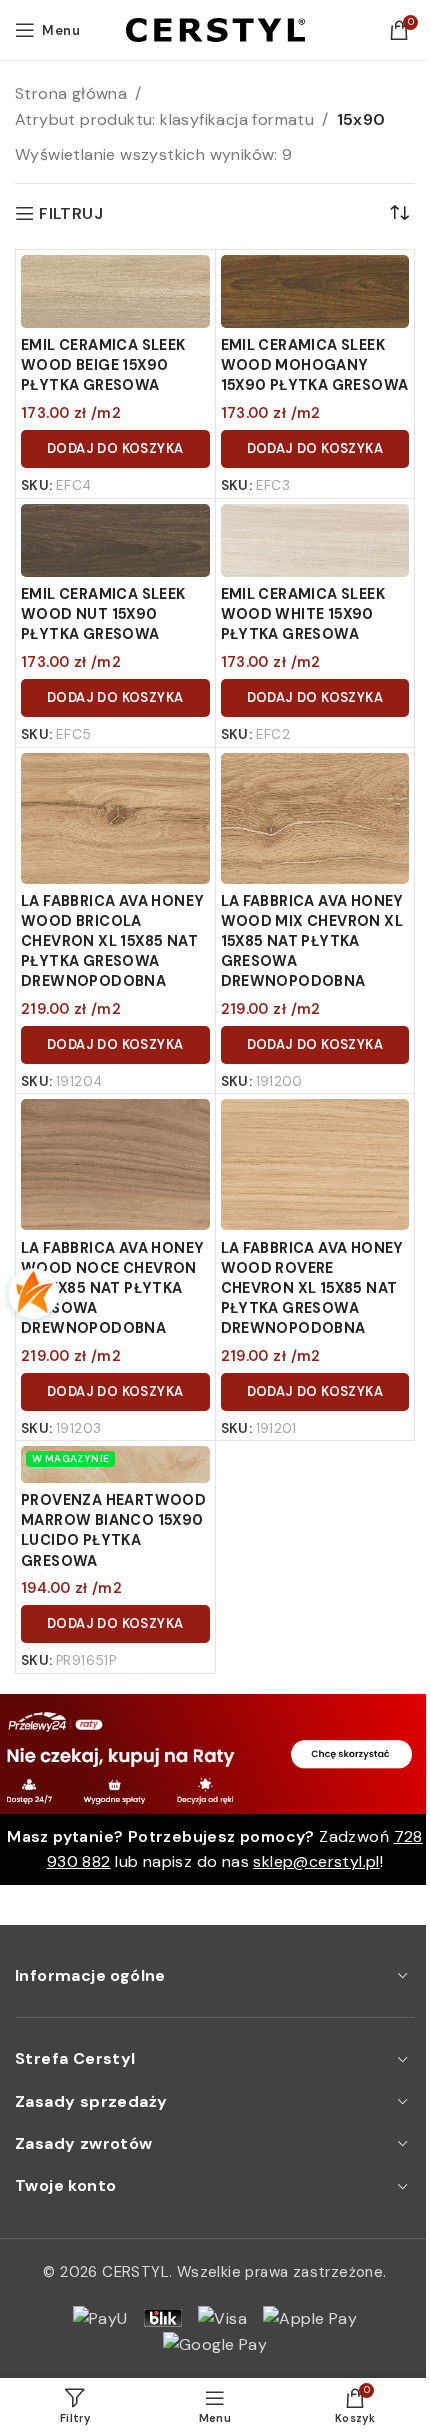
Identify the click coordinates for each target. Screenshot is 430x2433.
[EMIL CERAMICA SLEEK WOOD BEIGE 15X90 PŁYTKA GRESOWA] (115, 291)
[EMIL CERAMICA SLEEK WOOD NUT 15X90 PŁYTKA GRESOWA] (115, 540)
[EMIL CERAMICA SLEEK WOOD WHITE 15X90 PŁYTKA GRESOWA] (315, 540)
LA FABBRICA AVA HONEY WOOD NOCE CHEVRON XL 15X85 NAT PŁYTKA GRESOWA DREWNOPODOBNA (112, 1288)
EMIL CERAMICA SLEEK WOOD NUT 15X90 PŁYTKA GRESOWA (103, 614)
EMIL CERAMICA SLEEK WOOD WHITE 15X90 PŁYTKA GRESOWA (303, 614)
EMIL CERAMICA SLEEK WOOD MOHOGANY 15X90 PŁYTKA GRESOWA (315, 365)
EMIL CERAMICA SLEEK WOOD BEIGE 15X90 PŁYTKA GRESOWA (103, 365)
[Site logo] (215, 28)
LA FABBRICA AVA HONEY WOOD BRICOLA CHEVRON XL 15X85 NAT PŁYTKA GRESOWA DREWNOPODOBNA (112, 941)
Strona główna (71, 93)
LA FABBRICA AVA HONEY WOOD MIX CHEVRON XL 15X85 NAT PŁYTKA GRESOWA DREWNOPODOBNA (312, 941)
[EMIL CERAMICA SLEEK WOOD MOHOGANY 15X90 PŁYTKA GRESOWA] (315, 291)
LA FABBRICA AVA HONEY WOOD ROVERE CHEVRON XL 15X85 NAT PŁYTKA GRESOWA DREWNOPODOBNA (312, 1288)
